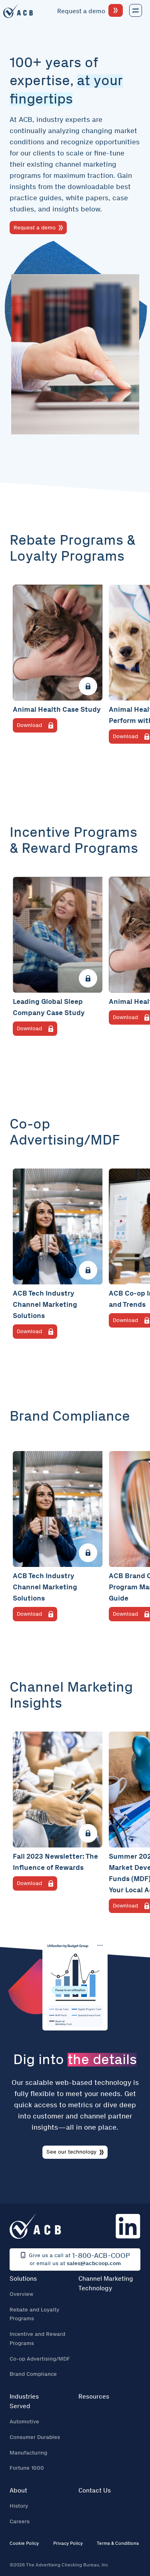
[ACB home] (18, 11)
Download (29, 725)
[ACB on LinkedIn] (128, 2226)
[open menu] (136, 10)
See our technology (71, 2152)
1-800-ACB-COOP (101, 2255)
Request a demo (35, 228)
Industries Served (24, 2401)
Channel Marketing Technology (106, 2283)
